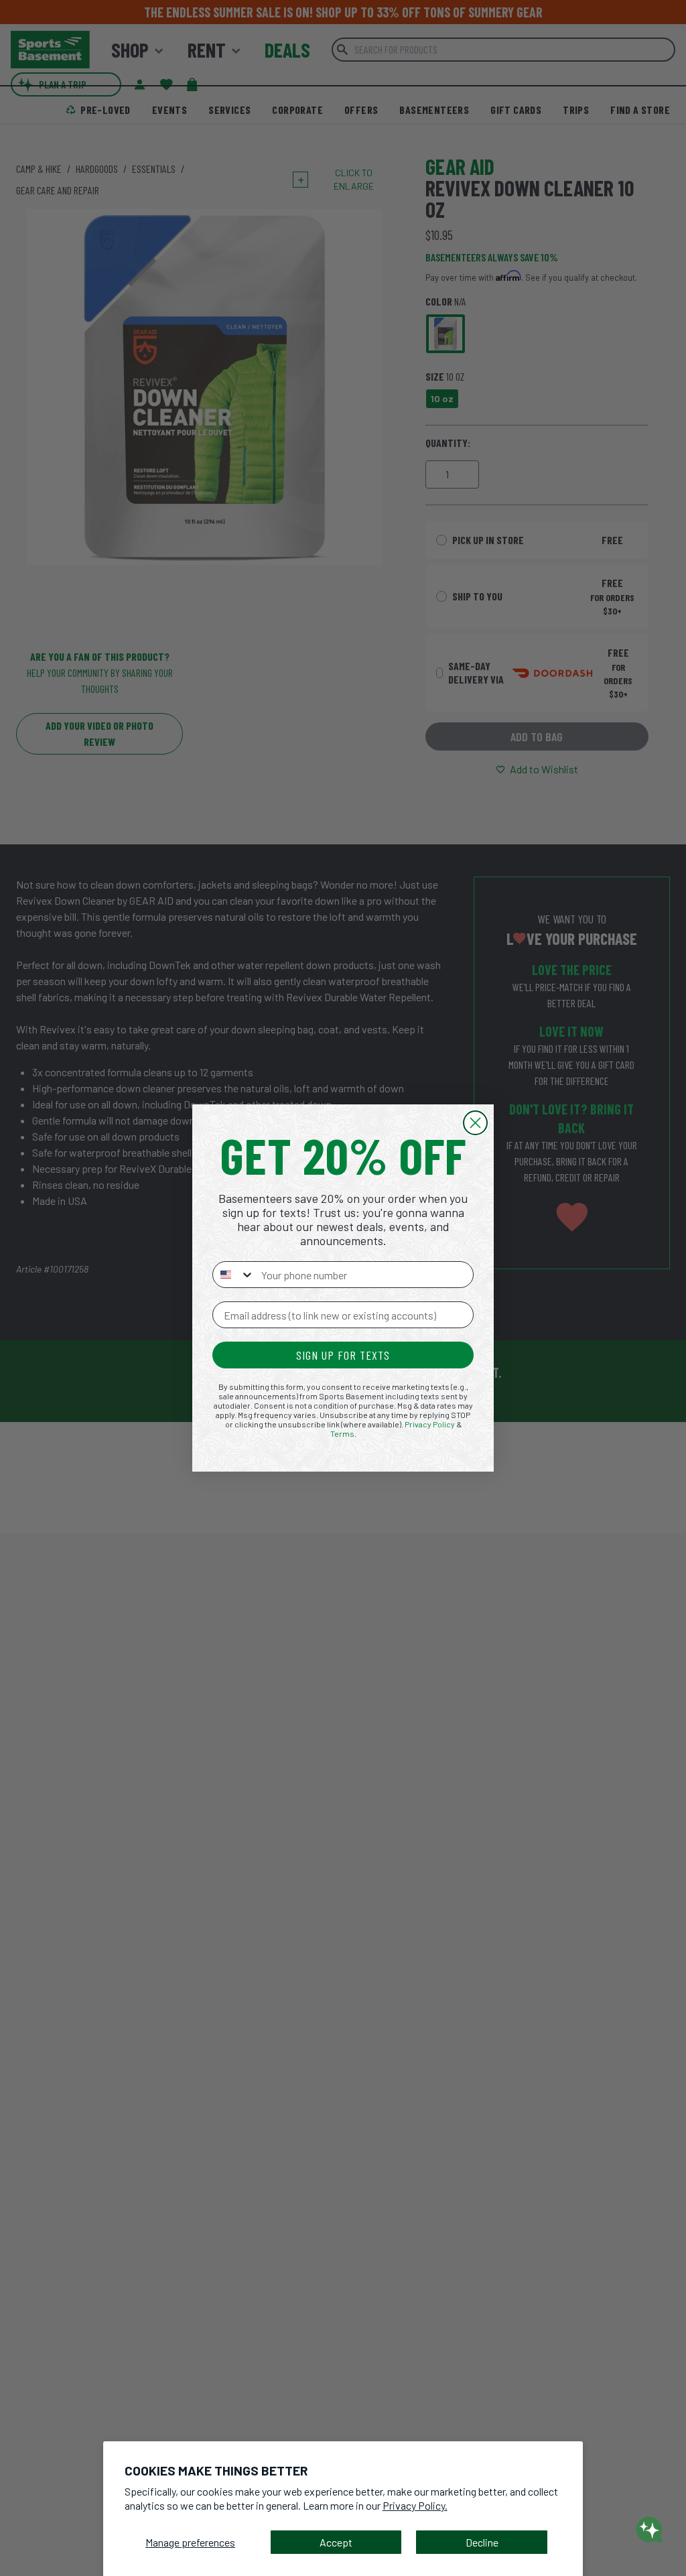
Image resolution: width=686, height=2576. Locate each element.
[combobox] (234, 1275)
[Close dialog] (475, 1123)
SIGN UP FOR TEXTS (343, 1355)
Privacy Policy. (415, 2505)
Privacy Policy (430, 1424)
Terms (342, 1433)
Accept (336, 2542)
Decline (482, 2542)
